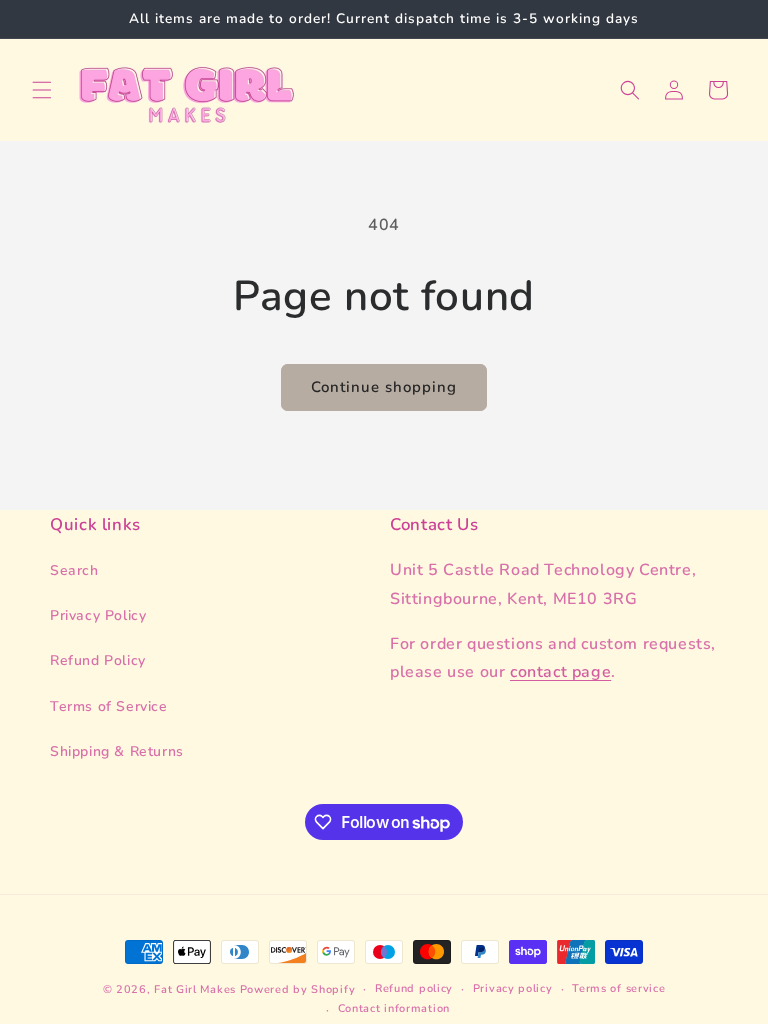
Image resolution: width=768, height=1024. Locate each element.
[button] (42, 90)
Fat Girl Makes (195, 989)
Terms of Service (109, 706)
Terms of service (618, 988)
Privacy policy (513, 988)
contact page (560, 672)
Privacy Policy (98, 615)
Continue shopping (384, 387)
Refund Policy (98, 660)
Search (74, 570)
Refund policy (414, 988)
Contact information (394, 1008)
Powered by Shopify (298, 989)
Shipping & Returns (117, 751)
